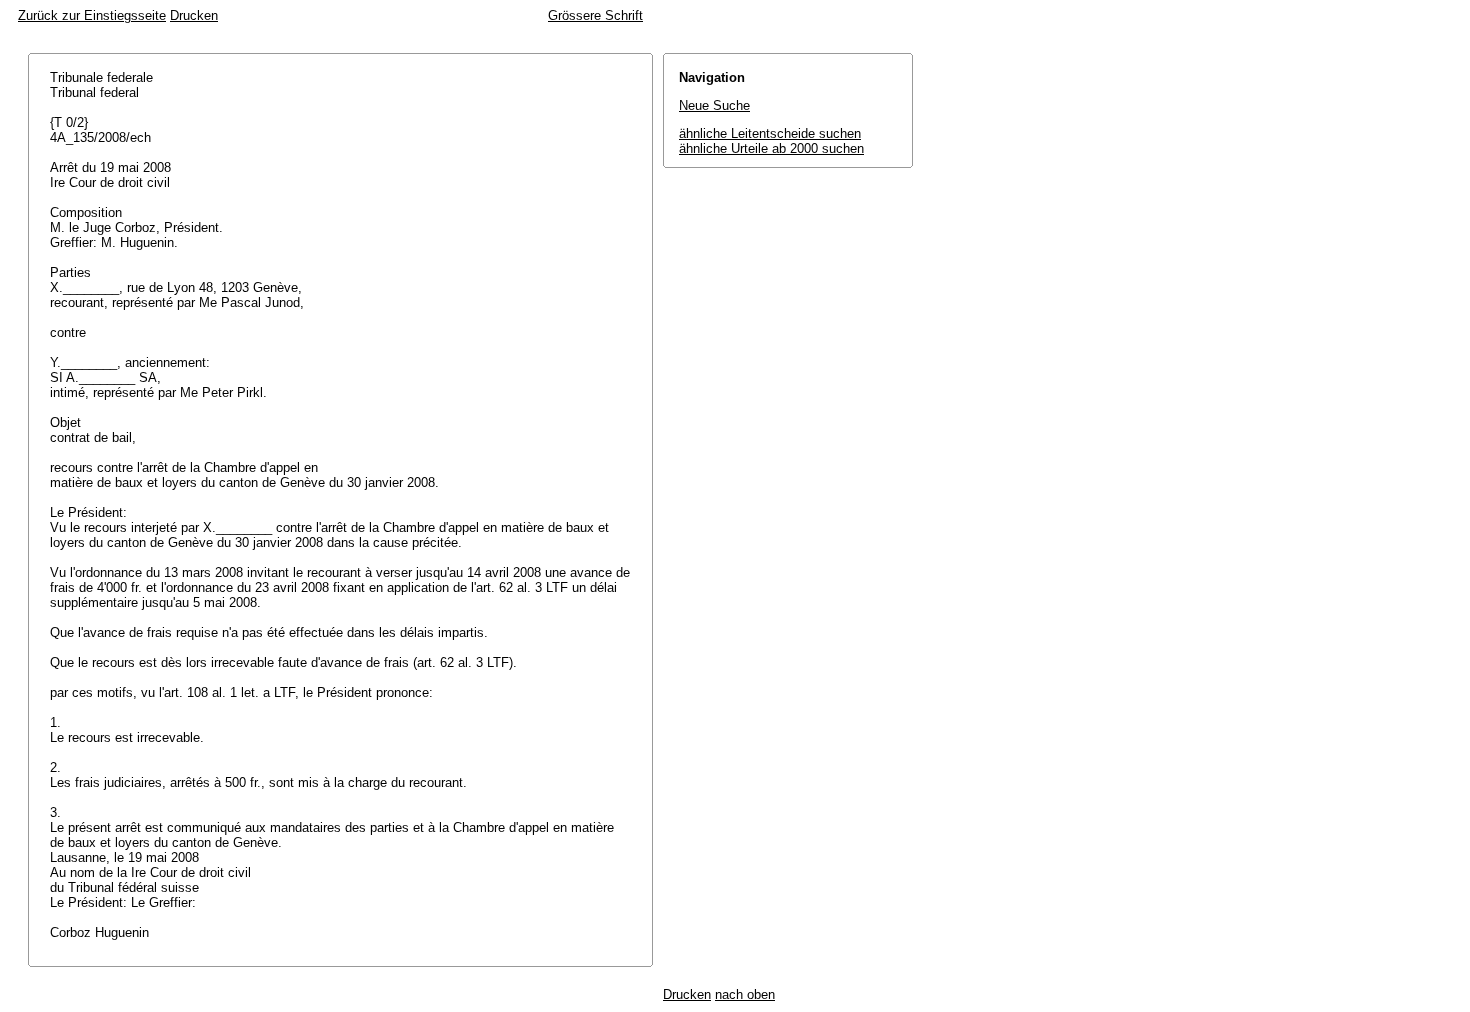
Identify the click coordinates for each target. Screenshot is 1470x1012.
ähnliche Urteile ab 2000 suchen (771, 148)
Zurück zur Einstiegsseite (92, 15)
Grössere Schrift (595, 15)
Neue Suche (714, 105)
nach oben (745, 994)
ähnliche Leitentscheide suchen (770, 133)
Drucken (194, 15)
